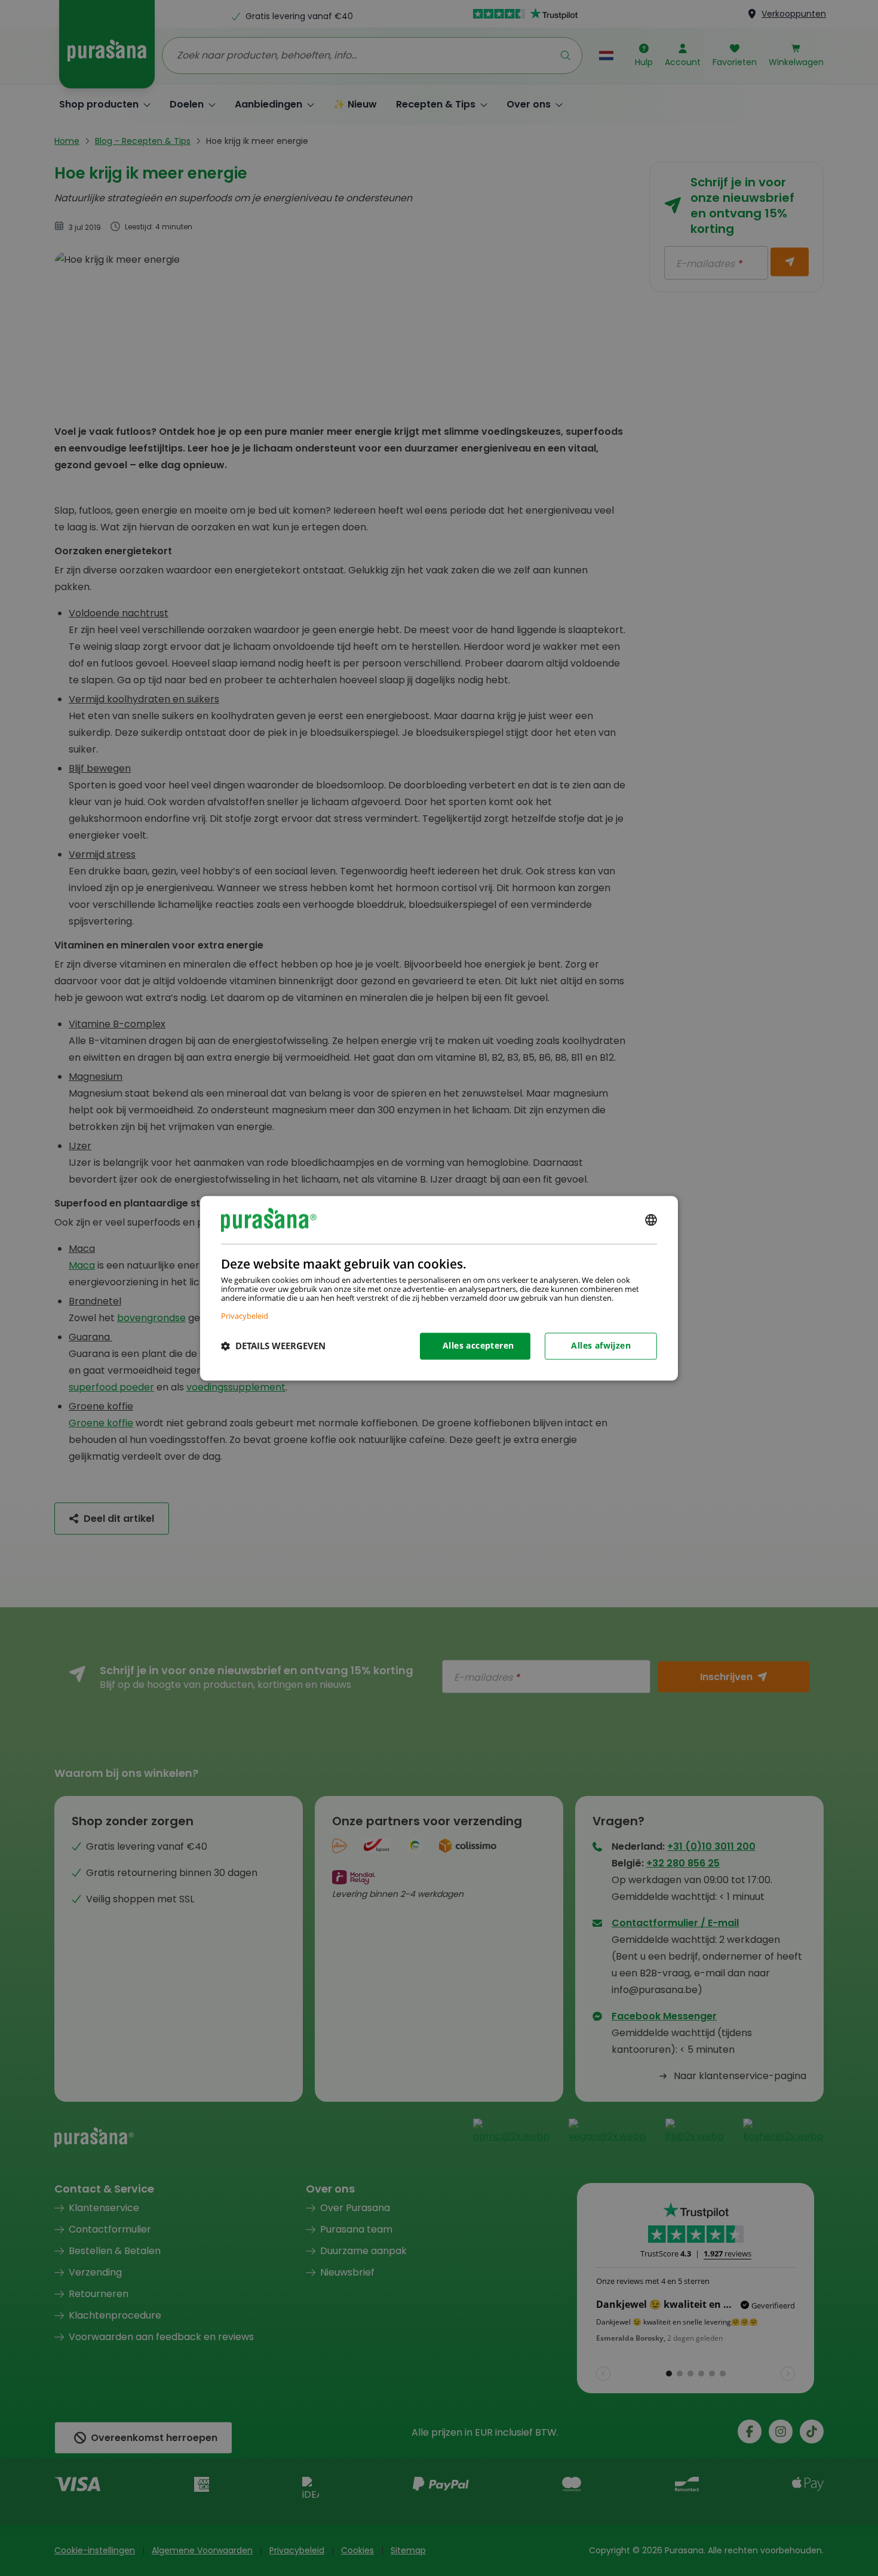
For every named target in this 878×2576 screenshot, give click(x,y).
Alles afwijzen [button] (601, 1345)
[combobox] (651, 1220)
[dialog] (439, 1288)
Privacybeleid (245, 1315)
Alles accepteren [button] (478, 1345)
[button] (273, 1346)
